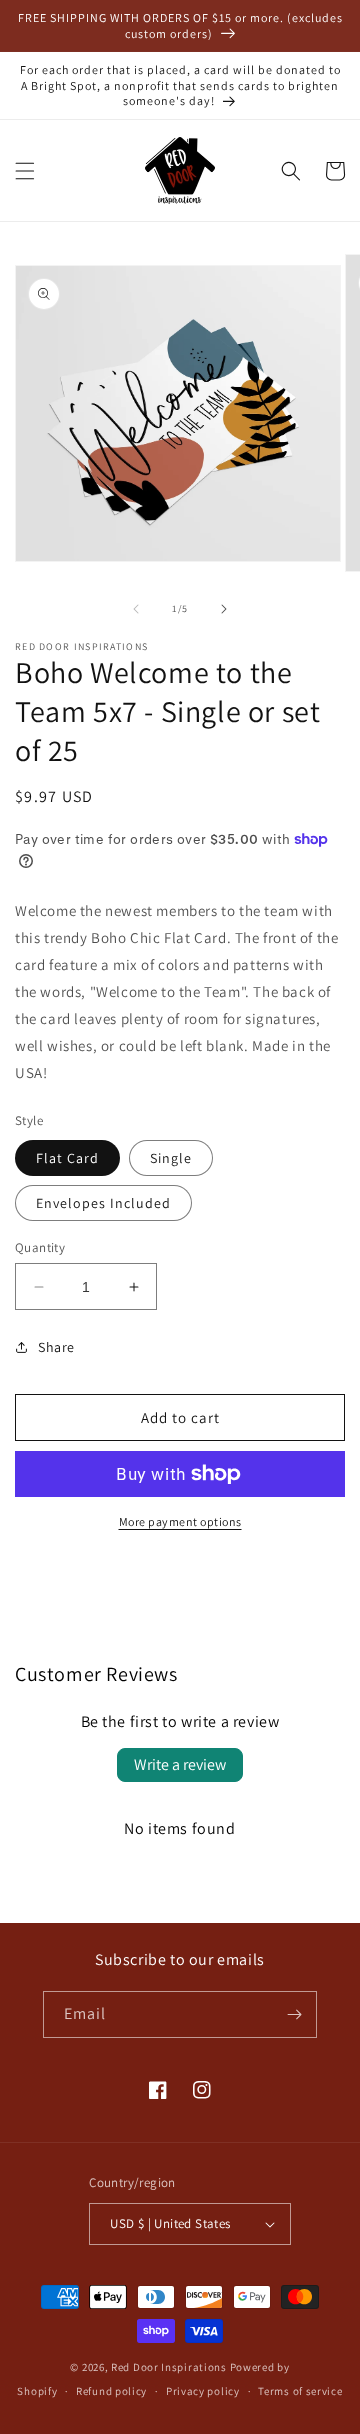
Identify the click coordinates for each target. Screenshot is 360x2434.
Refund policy (111, 2391)
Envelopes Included (103, 1203)
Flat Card (67, 1158)
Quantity (40, 1247)
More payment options (180, 1521)
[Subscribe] (294, 2014)
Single (171, 1158)
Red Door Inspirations (169, 2367)
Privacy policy (203, 2391)
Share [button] (56, 1347)
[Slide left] (136, 609)
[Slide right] (224, 609)
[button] (25, 171)
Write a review (180, 1764)
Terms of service (300, 2391)
